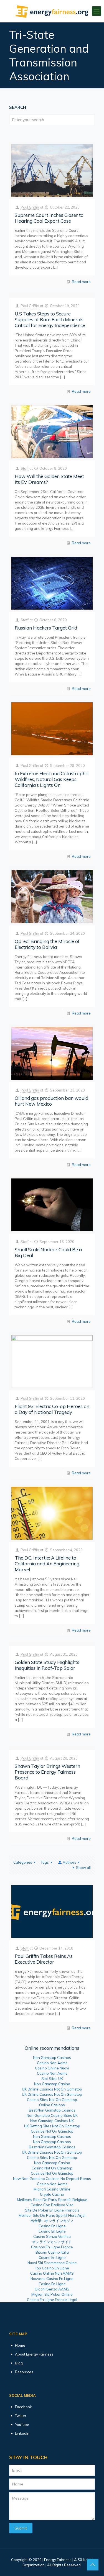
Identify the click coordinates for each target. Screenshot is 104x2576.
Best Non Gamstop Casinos (52, 2110)
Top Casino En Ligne (52, 2268)
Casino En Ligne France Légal (52, 2300)
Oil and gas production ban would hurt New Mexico (51, 1101)
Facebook (23, 2407)
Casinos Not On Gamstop (52, 2131)
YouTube (22, 2425)
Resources (24, 2372)
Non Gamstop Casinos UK (52, 2121)
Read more (81, 282)
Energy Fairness (58, 2560)
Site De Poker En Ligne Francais (52, 2210)
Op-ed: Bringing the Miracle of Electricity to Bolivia (47, 944)
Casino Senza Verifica (52, 2236)
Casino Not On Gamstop (52, 2168)
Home (20, 2345)
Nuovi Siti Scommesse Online (52, 2263)
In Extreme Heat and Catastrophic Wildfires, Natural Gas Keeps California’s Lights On (52, 779)
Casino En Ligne (52, 2226)
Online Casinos (52, 2105)
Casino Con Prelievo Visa (52, 2205)
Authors (69, 1862)
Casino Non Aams (52, 2063)
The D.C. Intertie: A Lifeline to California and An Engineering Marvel (47, 1564)
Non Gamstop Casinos (52, 2058)
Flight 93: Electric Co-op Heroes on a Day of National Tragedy (52, 1409)
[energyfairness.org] (52, 11)
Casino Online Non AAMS (52, 2273)
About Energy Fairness (34, 2354)
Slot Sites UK (52, 2079)
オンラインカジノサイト (52, 2242)
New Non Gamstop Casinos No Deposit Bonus (52, 2179)
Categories (23, 1862)
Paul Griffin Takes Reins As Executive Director (44, 1959)
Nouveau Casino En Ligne (52, 2279)
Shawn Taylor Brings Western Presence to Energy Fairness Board (47, 1772)
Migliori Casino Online (52, 2189)
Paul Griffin (30, 207)
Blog (19, 2363)
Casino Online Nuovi (52, 2068)
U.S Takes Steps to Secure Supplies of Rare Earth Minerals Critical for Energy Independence (50, 319)
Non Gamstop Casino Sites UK (52, 2115)
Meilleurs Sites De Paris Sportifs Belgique (52, 2200)
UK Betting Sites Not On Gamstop (52, 2126)
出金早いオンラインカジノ (52, 2221)
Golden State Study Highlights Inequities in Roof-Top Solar (47, 1665)
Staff (25, 468)
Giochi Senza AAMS (52, 2289)
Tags (45, 1862)
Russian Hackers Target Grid (46, 628)
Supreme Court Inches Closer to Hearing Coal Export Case (49, 218)
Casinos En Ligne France (52, 2247)
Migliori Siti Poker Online (52, 2294)
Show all (83, 1868)
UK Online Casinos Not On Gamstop (52, 2089)
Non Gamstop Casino (52, 2084)
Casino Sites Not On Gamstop (52, 2100)
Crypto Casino (52, 2194)
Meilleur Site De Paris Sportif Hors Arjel (52, 2215)
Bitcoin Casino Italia (52, 2252)
